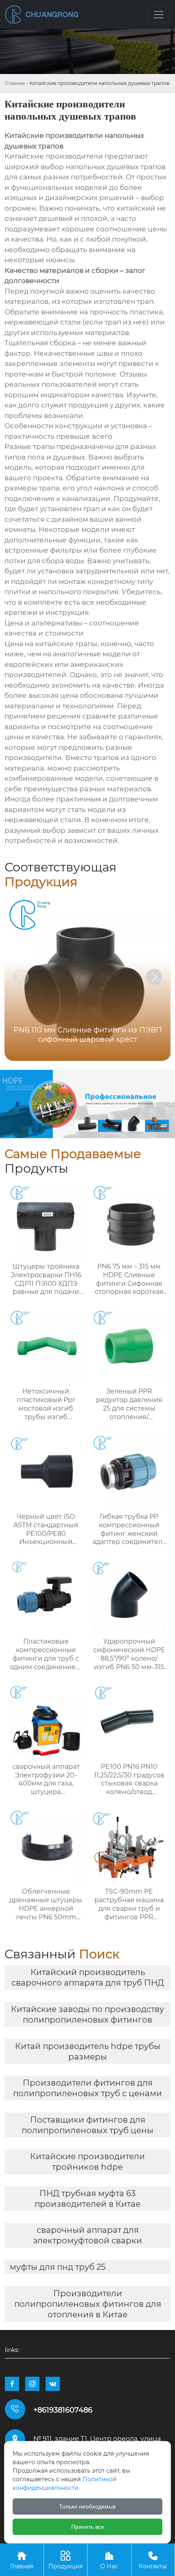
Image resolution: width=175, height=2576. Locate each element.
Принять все (88, 2527)
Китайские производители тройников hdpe (87, 2162)
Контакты (153, 2560)
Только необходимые (87, 2506)
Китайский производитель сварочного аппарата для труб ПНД (88, 1977)
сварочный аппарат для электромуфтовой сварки (87, 2235)
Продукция (66, 2560)
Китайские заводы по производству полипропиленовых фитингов (87, 2014)
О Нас (109, 2560)
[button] (154, 977)
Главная (15, 83)
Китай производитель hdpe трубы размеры (88, 2051)
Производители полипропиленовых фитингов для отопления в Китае (88, 2304)
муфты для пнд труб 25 (58, 2267)
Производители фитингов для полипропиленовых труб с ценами (87, 2088)
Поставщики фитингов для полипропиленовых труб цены (87, 2125)
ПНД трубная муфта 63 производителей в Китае (87, 2199)
